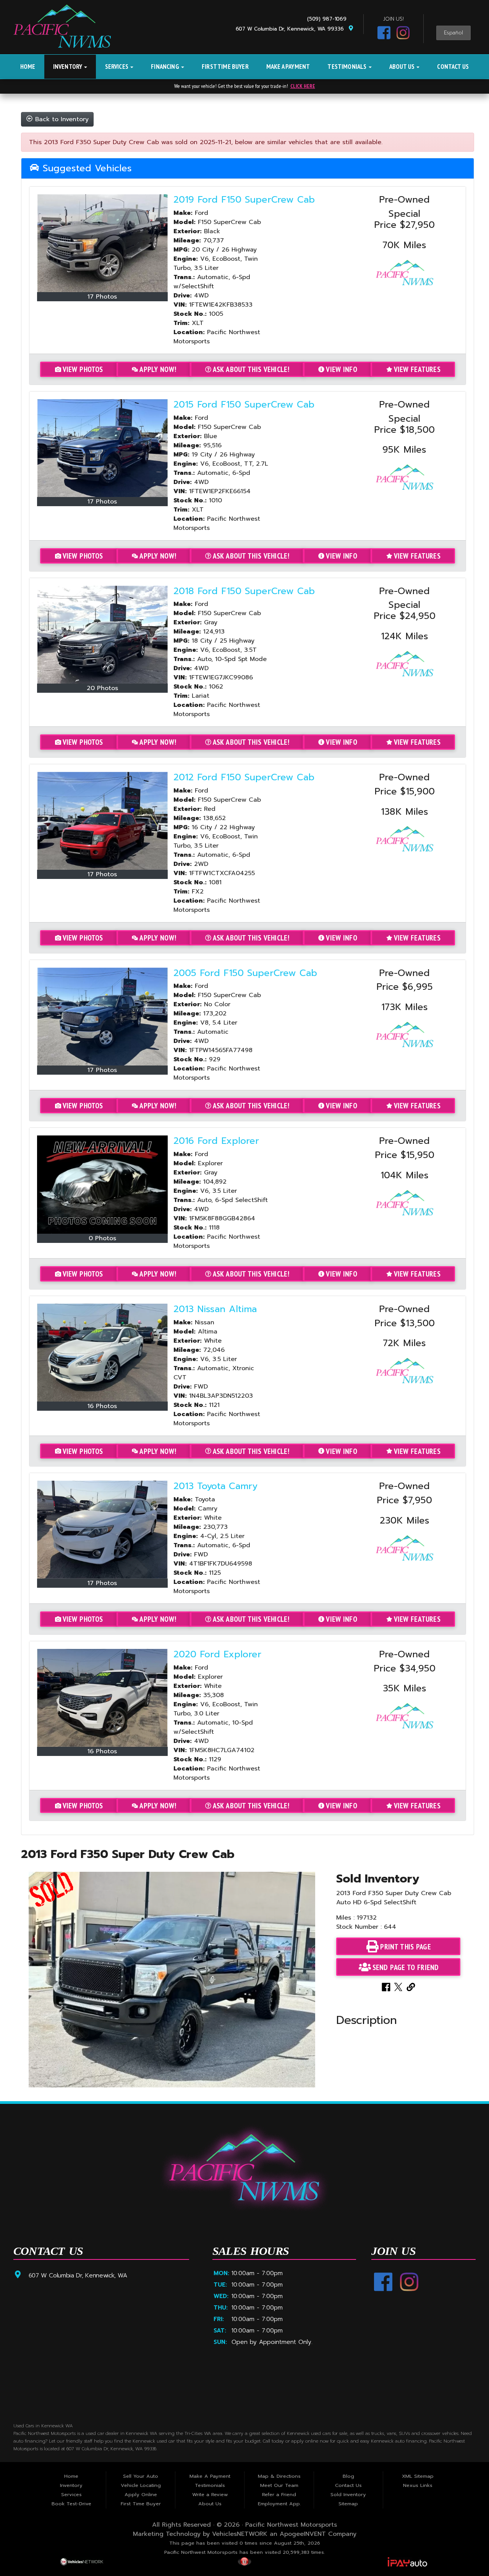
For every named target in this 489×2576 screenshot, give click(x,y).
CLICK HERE (303, 86)
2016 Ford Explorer (216, 1141)
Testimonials (347, 67)
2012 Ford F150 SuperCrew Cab (244, 777)
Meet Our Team (279, 2485)
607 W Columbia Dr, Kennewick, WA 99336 (292, 29)
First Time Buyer (225, 67)
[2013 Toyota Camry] (102, 1530)
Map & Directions (279, 2476)
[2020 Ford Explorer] (102, 1698)
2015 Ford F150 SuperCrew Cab (244, 404)
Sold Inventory (348, 2494)
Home (28, 67)
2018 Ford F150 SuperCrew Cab (244, 591)
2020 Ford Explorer (217, 1654)
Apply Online (141, 2494)
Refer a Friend (279, 2494)
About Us (403, 67)
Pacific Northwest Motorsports (291, 2525)
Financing (166, 67)
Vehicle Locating (141, 2485)
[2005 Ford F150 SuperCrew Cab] (102, 1017)
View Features (417, 369)
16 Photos (102, 1406)
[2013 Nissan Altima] (102, 1353)
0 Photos (102, 1238)
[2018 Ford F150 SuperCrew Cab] (102, 635)
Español (453, 33)
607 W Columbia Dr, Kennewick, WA (78, 2275)
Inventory (68, 67)
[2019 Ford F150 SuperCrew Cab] (102, 243)
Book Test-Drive (71, 2504)
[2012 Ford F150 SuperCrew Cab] (102, 821)
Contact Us (453, 67)
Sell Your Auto (141, 2476)
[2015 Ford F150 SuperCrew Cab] (102, 448)
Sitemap (348, 2504)
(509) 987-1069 (329, 19)
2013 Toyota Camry (215, 1486)
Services (117, 67)
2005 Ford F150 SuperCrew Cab (245, 973)
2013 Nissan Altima (215, 1309)
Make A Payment (288, 67)
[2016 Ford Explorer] (102, 1185)
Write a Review (210, 2494)
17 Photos (102, 297)
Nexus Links (418, 2485)
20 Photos (102, 688)
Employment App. (279, 2504)
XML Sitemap (418, 2476)
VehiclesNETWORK (240, 2534)
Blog (348, 2476)
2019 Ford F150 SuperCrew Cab (244, 200)
